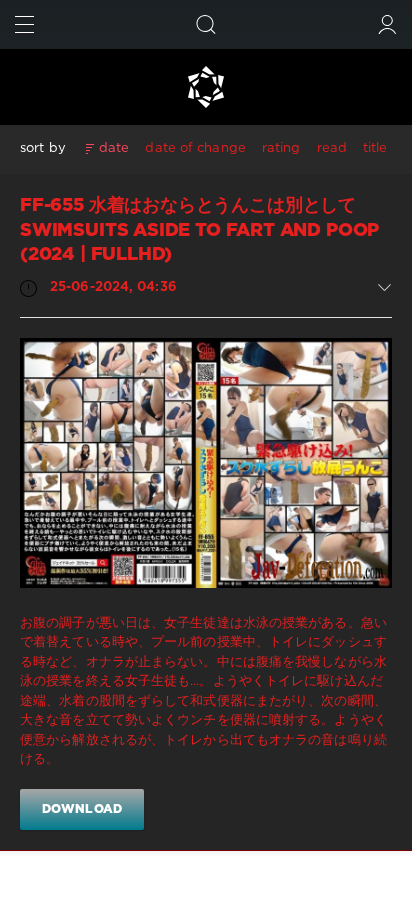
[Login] (387, 24)
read (332, 148)
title (375, 148)
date (114, 148)
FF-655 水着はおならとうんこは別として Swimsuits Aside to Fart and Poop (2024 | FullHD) (199, 230)
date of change (195, 148)
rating (281, 148)
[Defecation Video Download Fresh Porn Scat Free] (206, 87)
